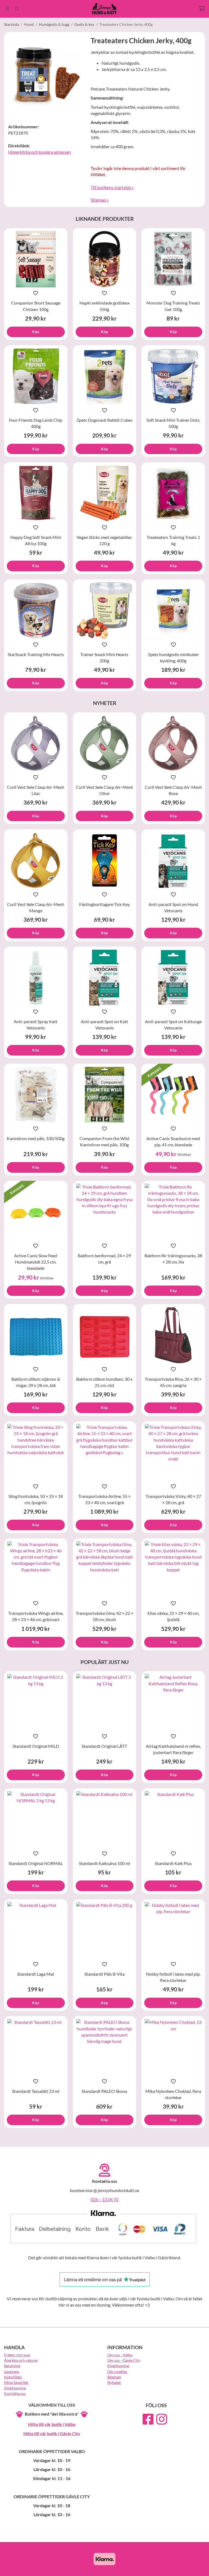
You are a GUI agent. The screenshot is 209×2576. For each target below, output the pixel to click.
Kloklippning (15, 2388)
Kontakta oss (15, 2393)
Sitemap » (100, 200)
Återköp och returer (21, 2360)
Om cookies (117, 2371)
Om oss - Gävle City (124, 2360)
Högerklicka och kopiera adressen (39, 152)
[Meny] (7, 8)
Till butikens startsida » (112, 187)
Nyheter (114, 2382)
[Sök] (17, 9)
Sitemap (114, 2377)
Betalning (12, 2366)
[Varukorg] (202, 8)
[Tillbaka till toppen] (197, 2569)
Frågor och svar (17, 2355)
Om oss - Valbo (120, 2355)
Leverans (12, 2371)
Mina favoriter (16, 2382)
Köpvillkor (13, 2377)
